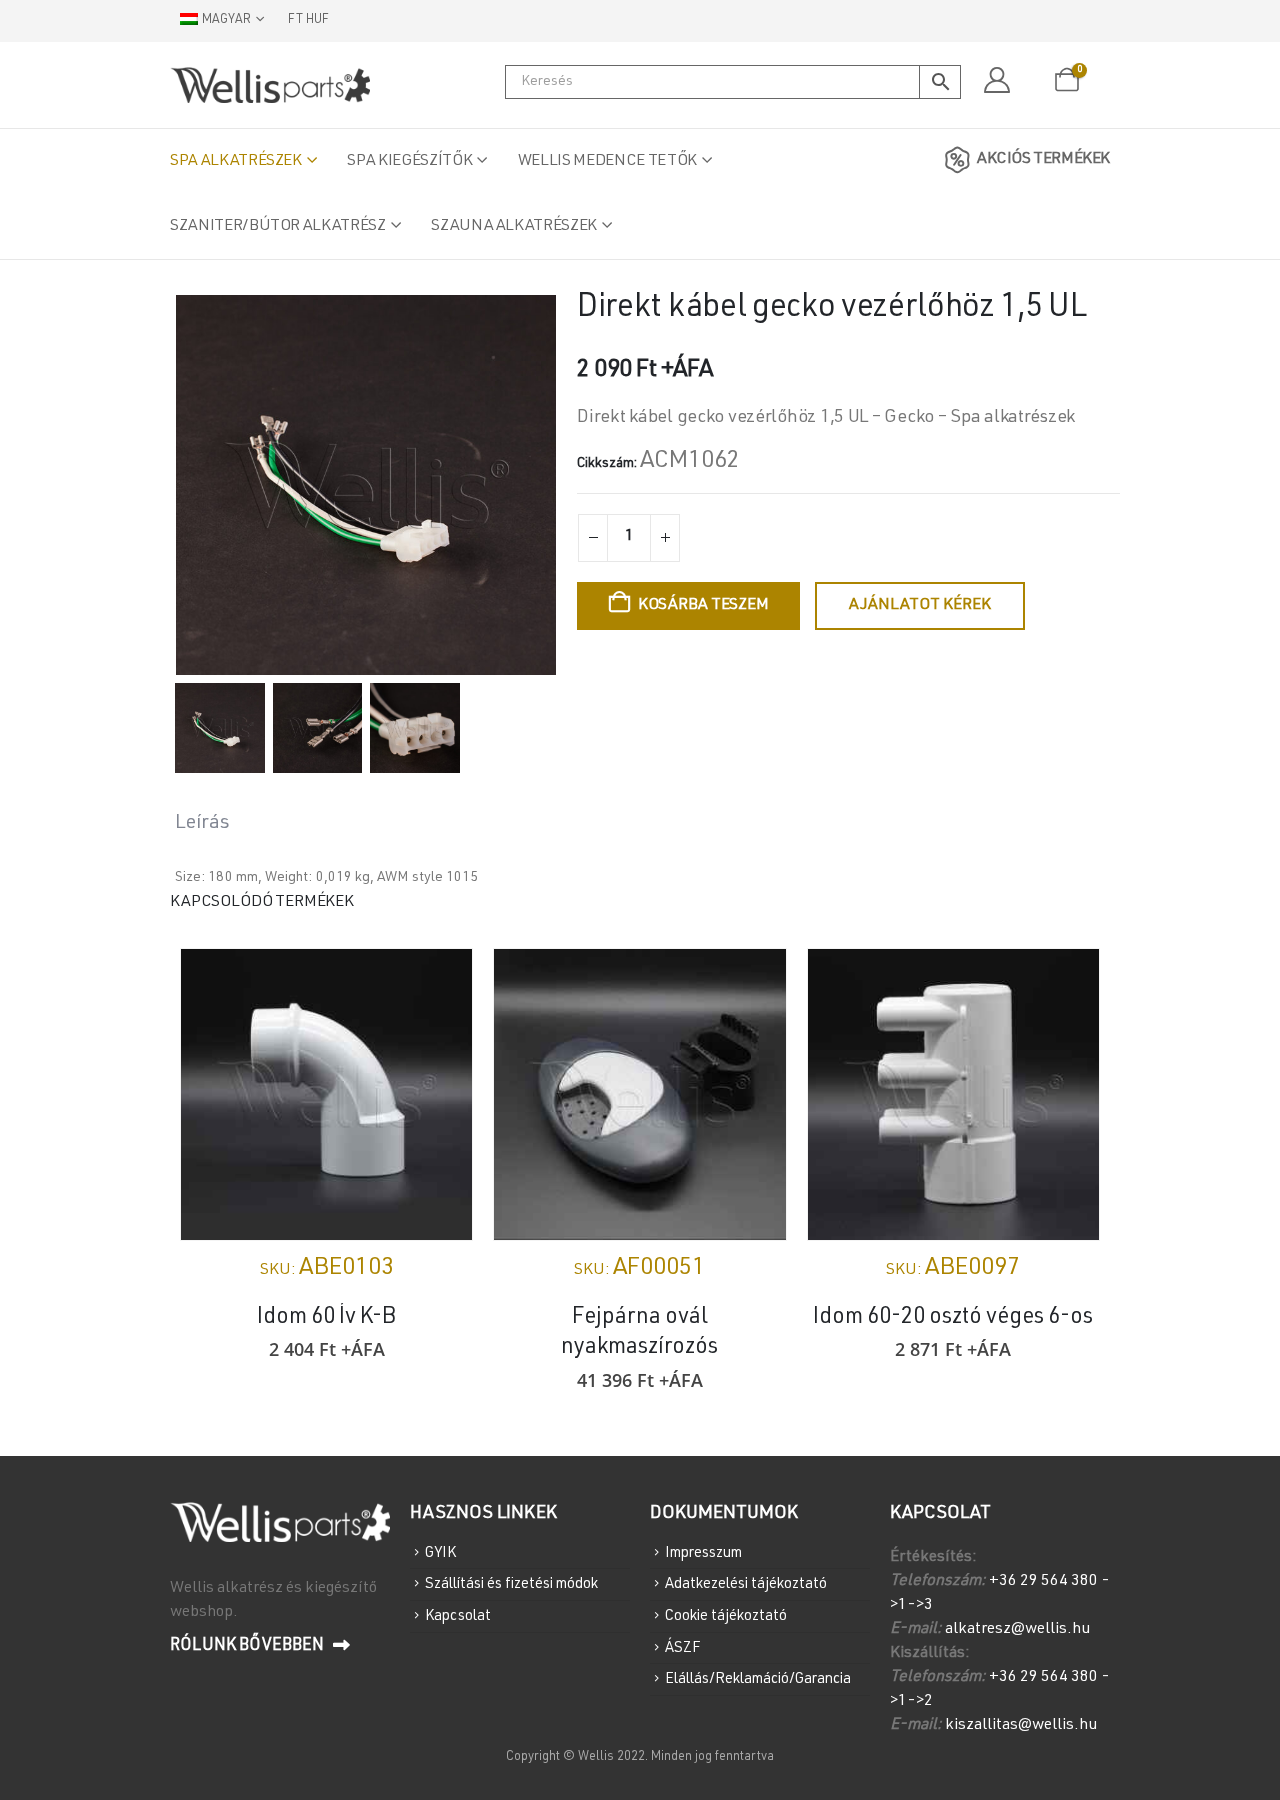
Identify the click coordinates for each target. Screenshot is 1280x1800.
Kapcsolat (458, 1616)
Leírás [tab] (202, 824)
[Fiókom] (996, 81)
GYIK (440, 1552)
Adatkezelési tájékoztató (746, 1584)
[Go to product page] (326, 1094)
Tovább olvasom (1066, 982)
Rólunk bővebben (249, 1646)
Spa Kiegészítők (409, 162)
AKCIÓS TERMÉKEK (1043, 160)
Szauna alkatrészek (514, 227)
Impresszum (703, 1552)
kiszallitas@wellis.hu (1021, 1726)
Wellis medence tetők (607, 162)
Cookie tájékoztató (726, 1616)
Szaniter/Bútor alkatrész (278, 227)
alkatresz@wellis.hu (1017, 1630)
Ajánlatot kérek (920, 606)
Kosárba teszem (703, 606)
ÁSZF (682, 1647)
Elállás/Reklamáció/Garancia (758, 1679)
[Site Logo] (270, 85)
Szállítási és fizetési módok (511, 1584)
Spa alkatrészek (236, 162)
